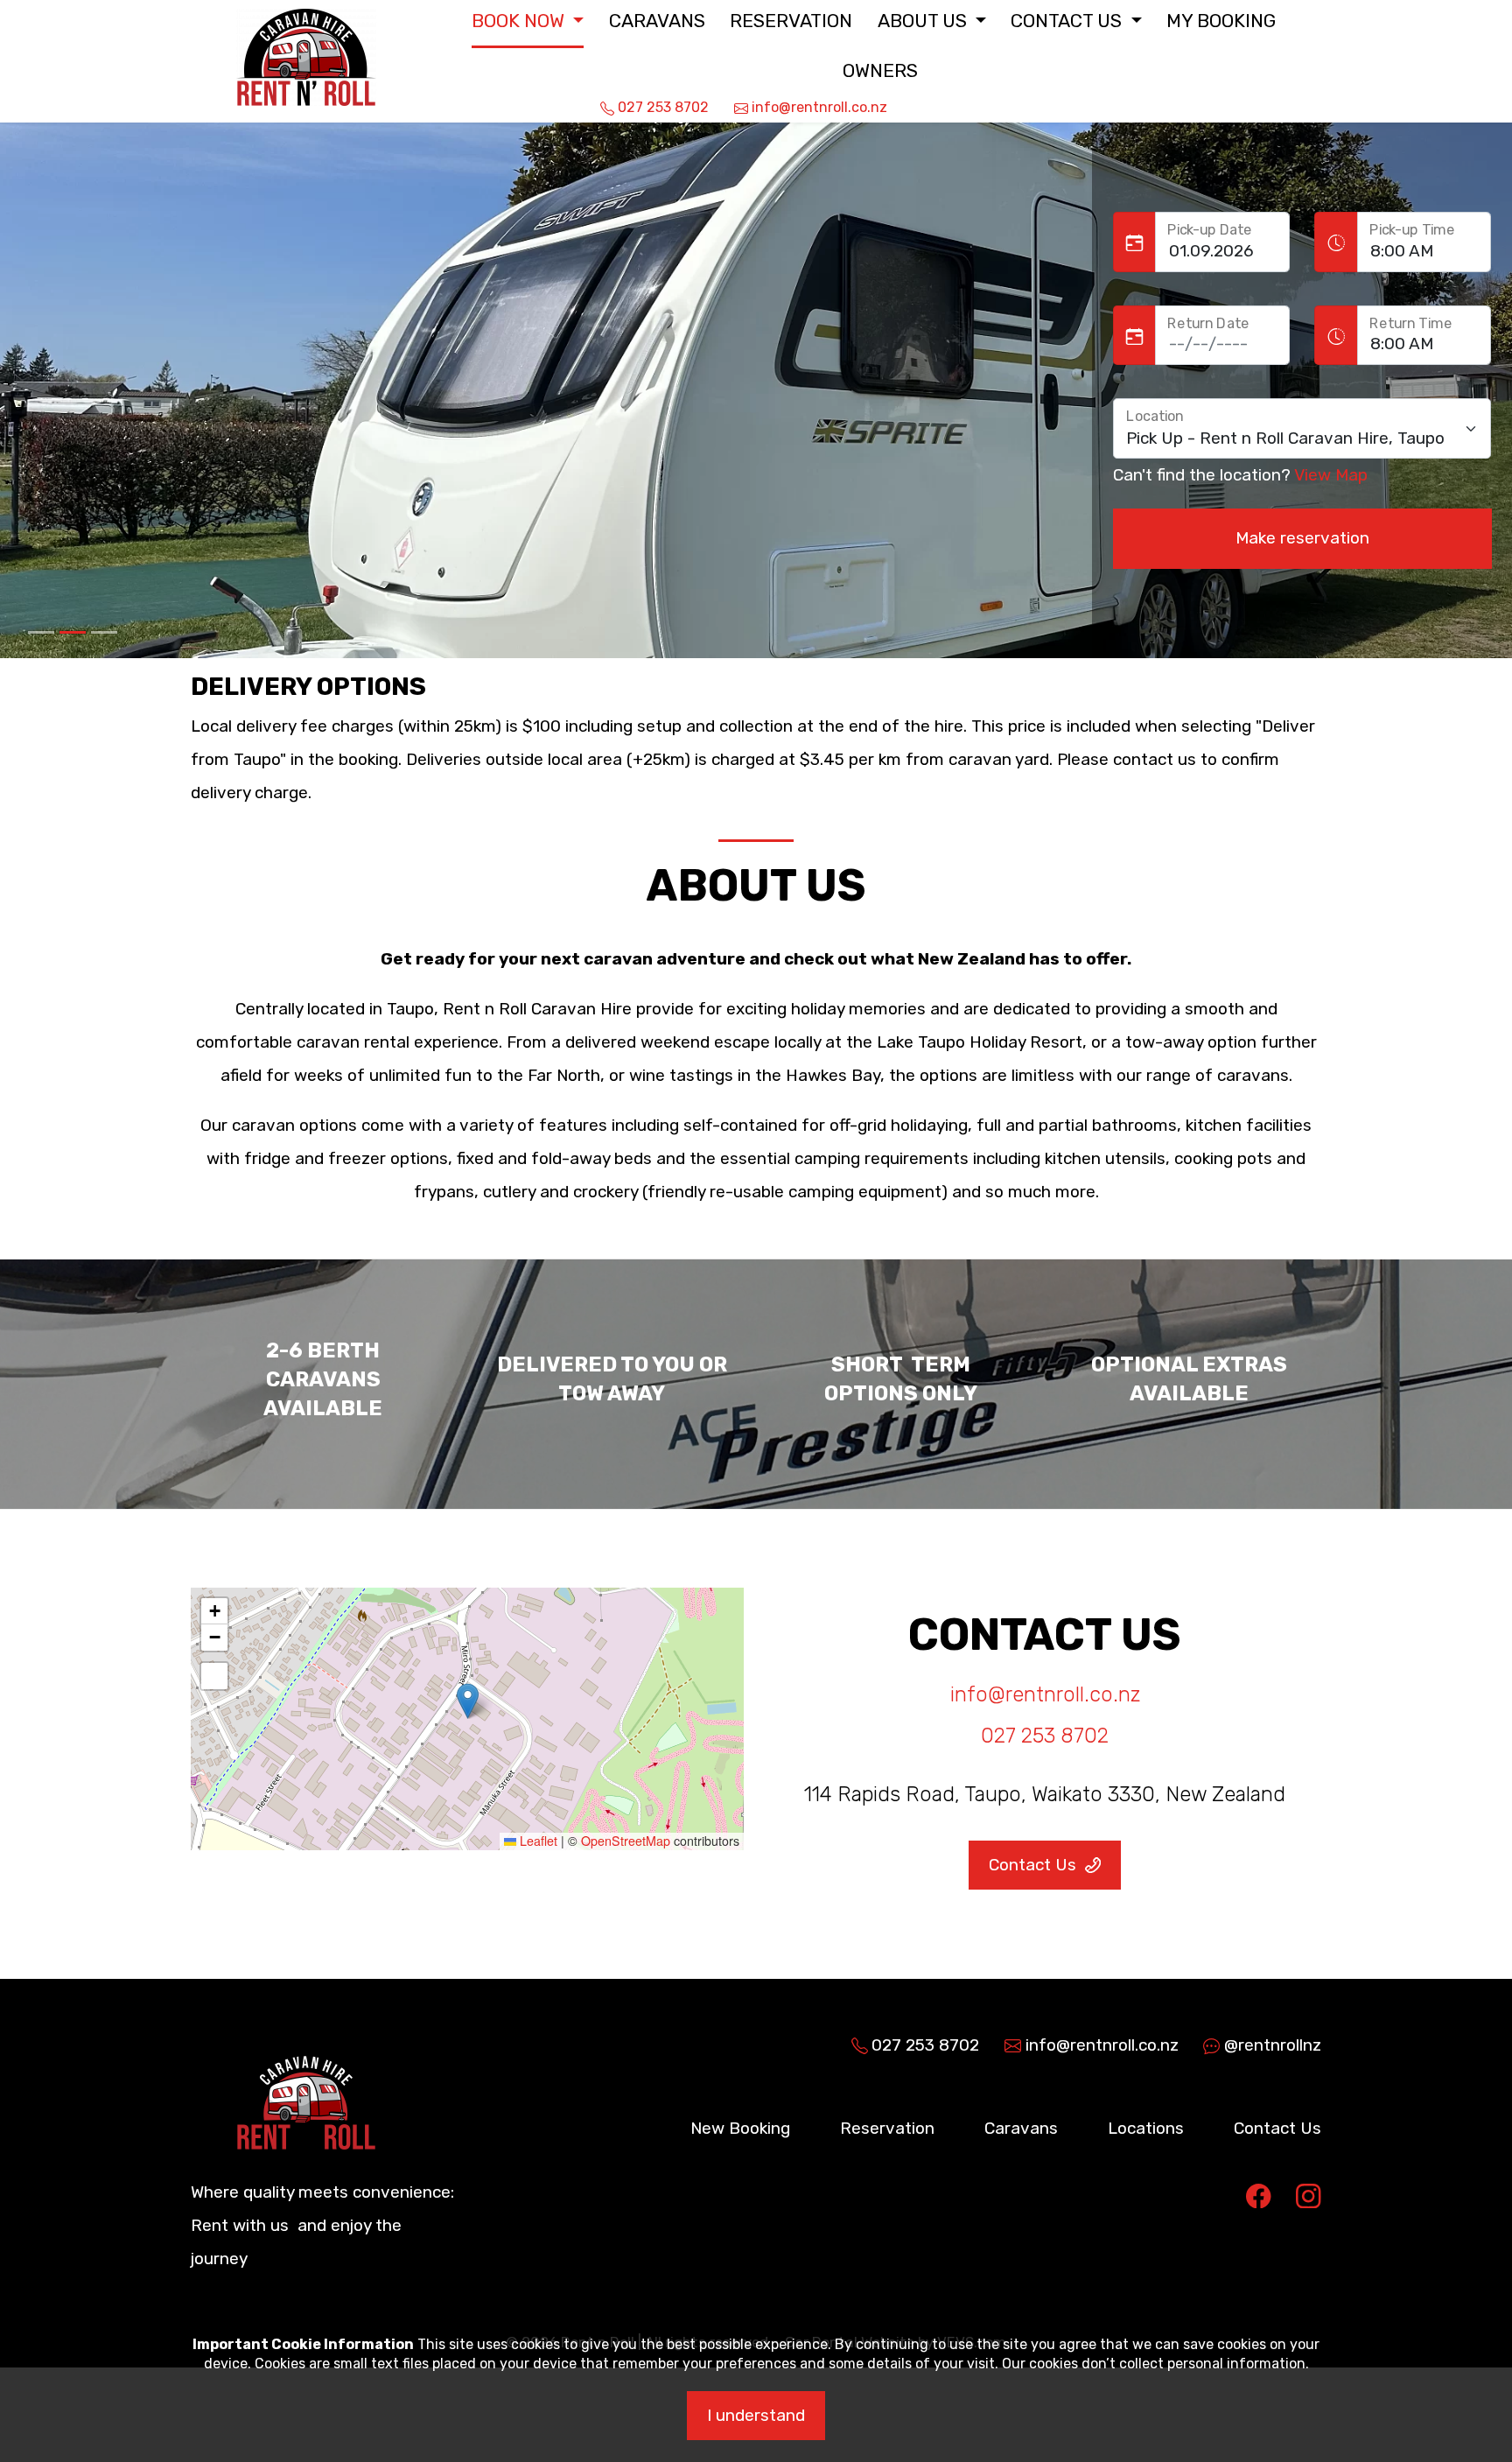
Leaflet (537, 1841)
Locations (1146, 2128)
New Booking (740, 2128)
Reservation (791, 21)
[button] (528, 21)
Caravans (657, 21)
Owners (880, 70)
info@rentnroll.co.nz (1045, 1694)
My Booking (1221, 21)
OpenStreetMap (626, 1841)
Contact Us (1277, 2128)
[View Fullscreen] (214, 1676)
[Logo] (300, 45)
